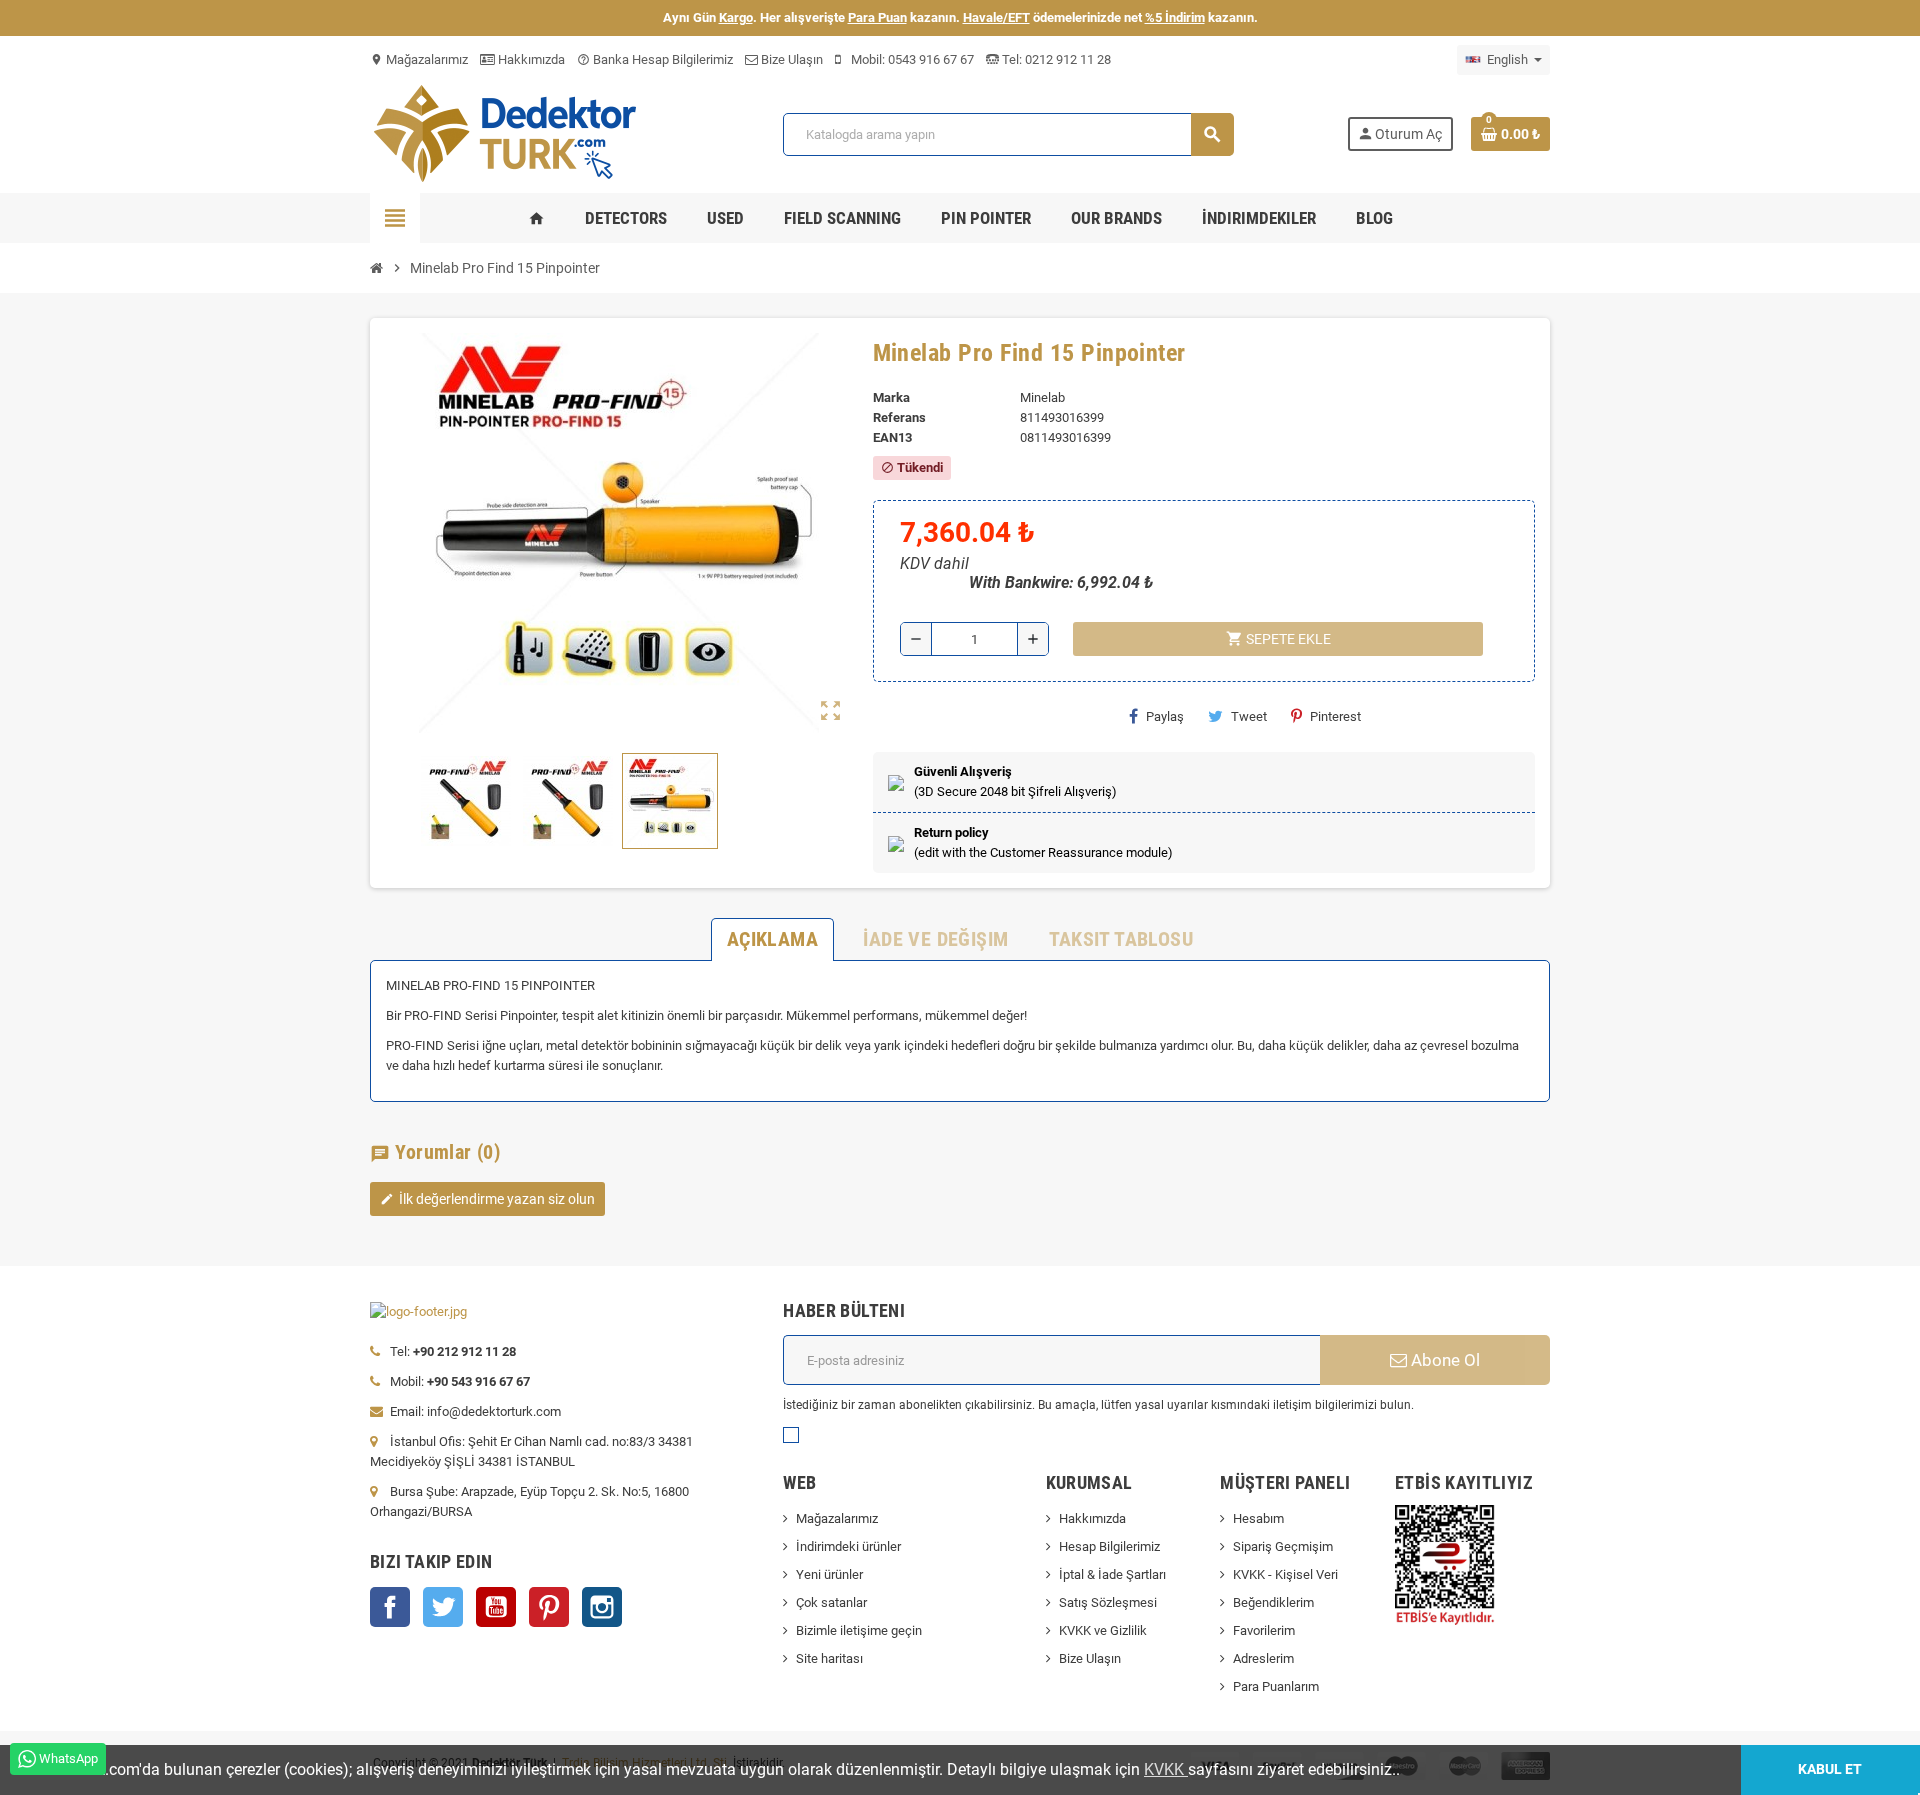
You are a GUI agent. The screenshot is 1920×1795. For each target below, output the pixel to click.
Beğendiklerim (1273, 1602)
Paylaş (1165, 716)
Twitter (443, 1607)
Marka (891, 397)
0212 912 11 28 (1066, 59)
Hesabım (1258, 1518)
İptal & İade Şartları (1112, 1574)
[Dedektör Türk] (520, 132)
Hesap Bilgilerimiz (1109, 1546)
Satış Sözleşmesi (1108, 1602)
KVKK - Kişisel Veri (1285, 1574)
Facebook (390, 1607)
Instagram (602, 1607)
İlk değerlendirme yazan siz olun (487, 1199)
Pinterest (1335, 716)
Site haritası (829, 1658)
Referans (899, 417)
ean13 (892, 437)
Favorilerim (1264, 1630)
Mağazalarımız (419, 59)
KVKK (1166, 1769)
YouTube (496, 1607)
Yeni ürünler (829, 1574)
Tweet (1249, 716)
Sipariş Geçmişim (1283, 1546)
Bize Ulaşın (790, 59)
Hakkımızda (530, 59)
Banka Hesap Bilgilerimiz (655, 59)
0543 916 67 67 (931, 59)
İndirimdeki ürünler (848, 1546)
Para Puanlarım (1276, 1686)
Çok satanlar (831, 1602)
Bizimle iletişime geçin (859, 1630)
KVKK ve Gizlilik (1103, 1630)
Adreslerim (1263, 1658)
